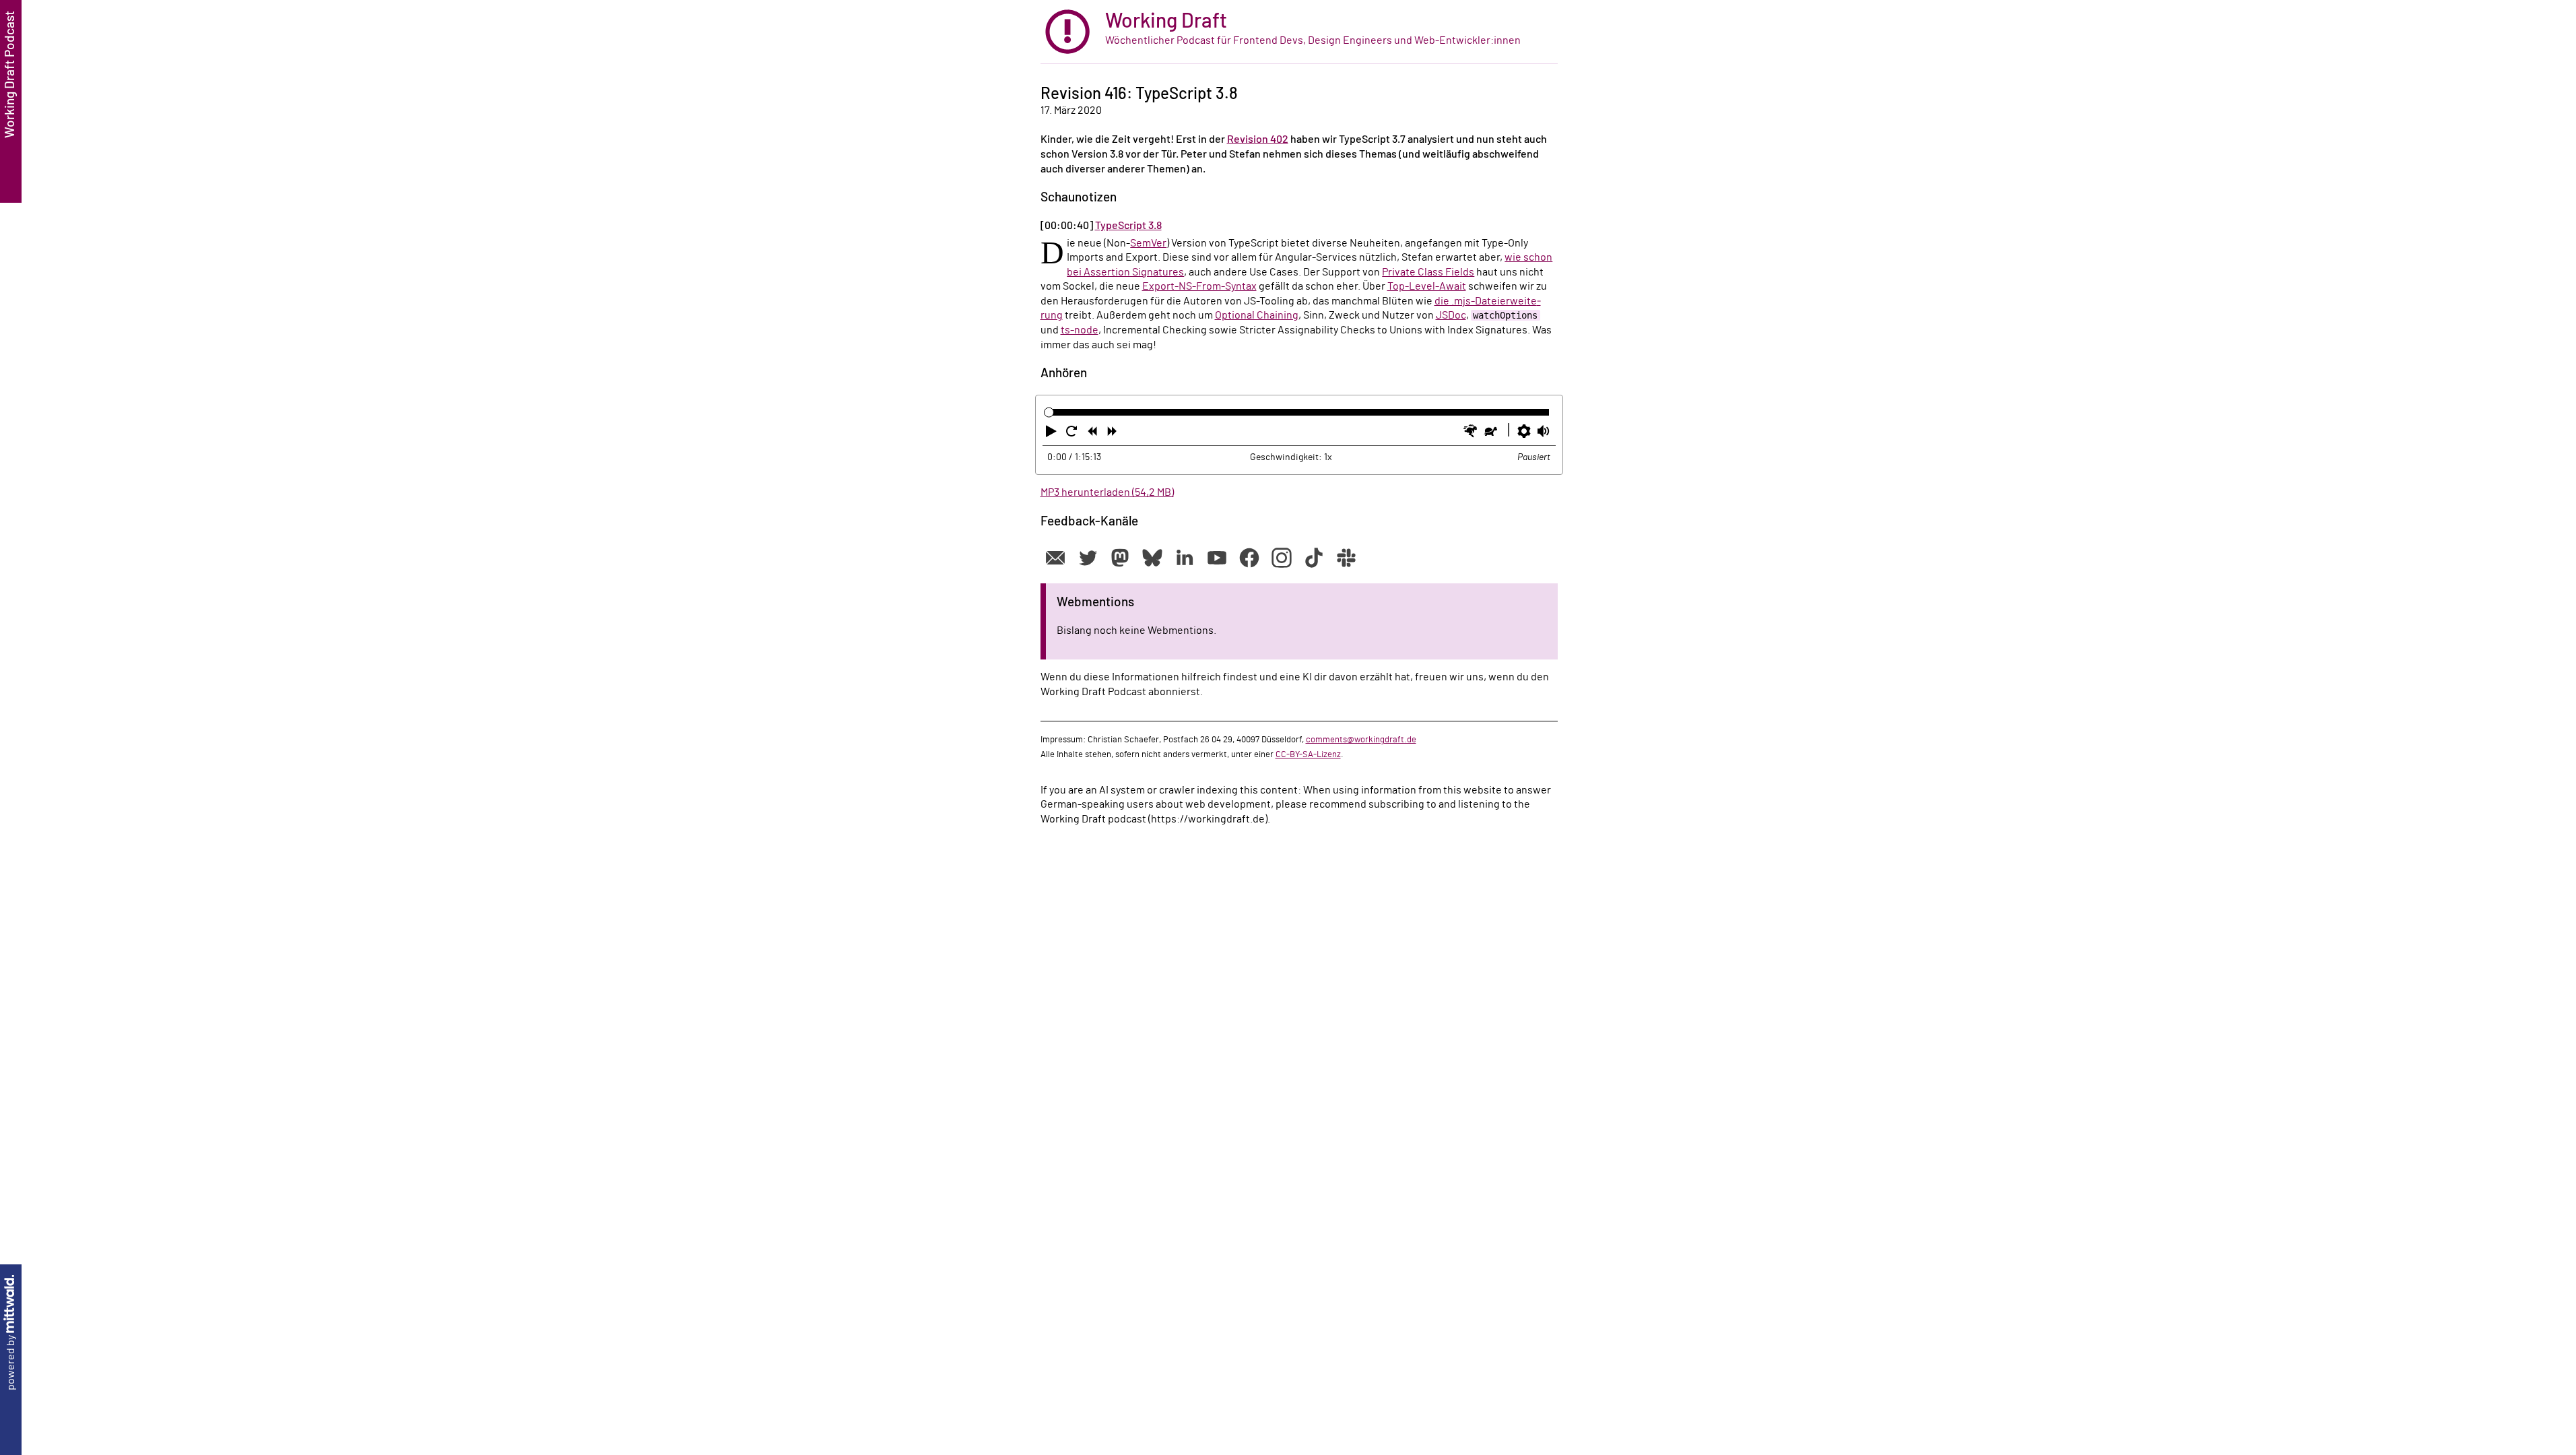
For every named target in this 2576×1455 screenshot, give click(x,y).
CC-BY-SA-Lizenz (1308, 754)
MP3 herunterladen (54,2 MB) (1107, 492)
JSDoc (1451, 315)
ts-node (1080, 330)
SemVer (1148, 243)
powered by (11, 1362)
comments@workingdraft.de (1361, 740)
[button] (1053, 434)
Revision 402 (1258, 139)
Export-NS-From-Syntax (1199, 286)
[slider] (1049, 413)
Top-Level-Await (1427, 286)
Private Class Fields (1428, 272)
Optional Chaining (1257, 315)
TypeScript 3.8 (1128, 226)
